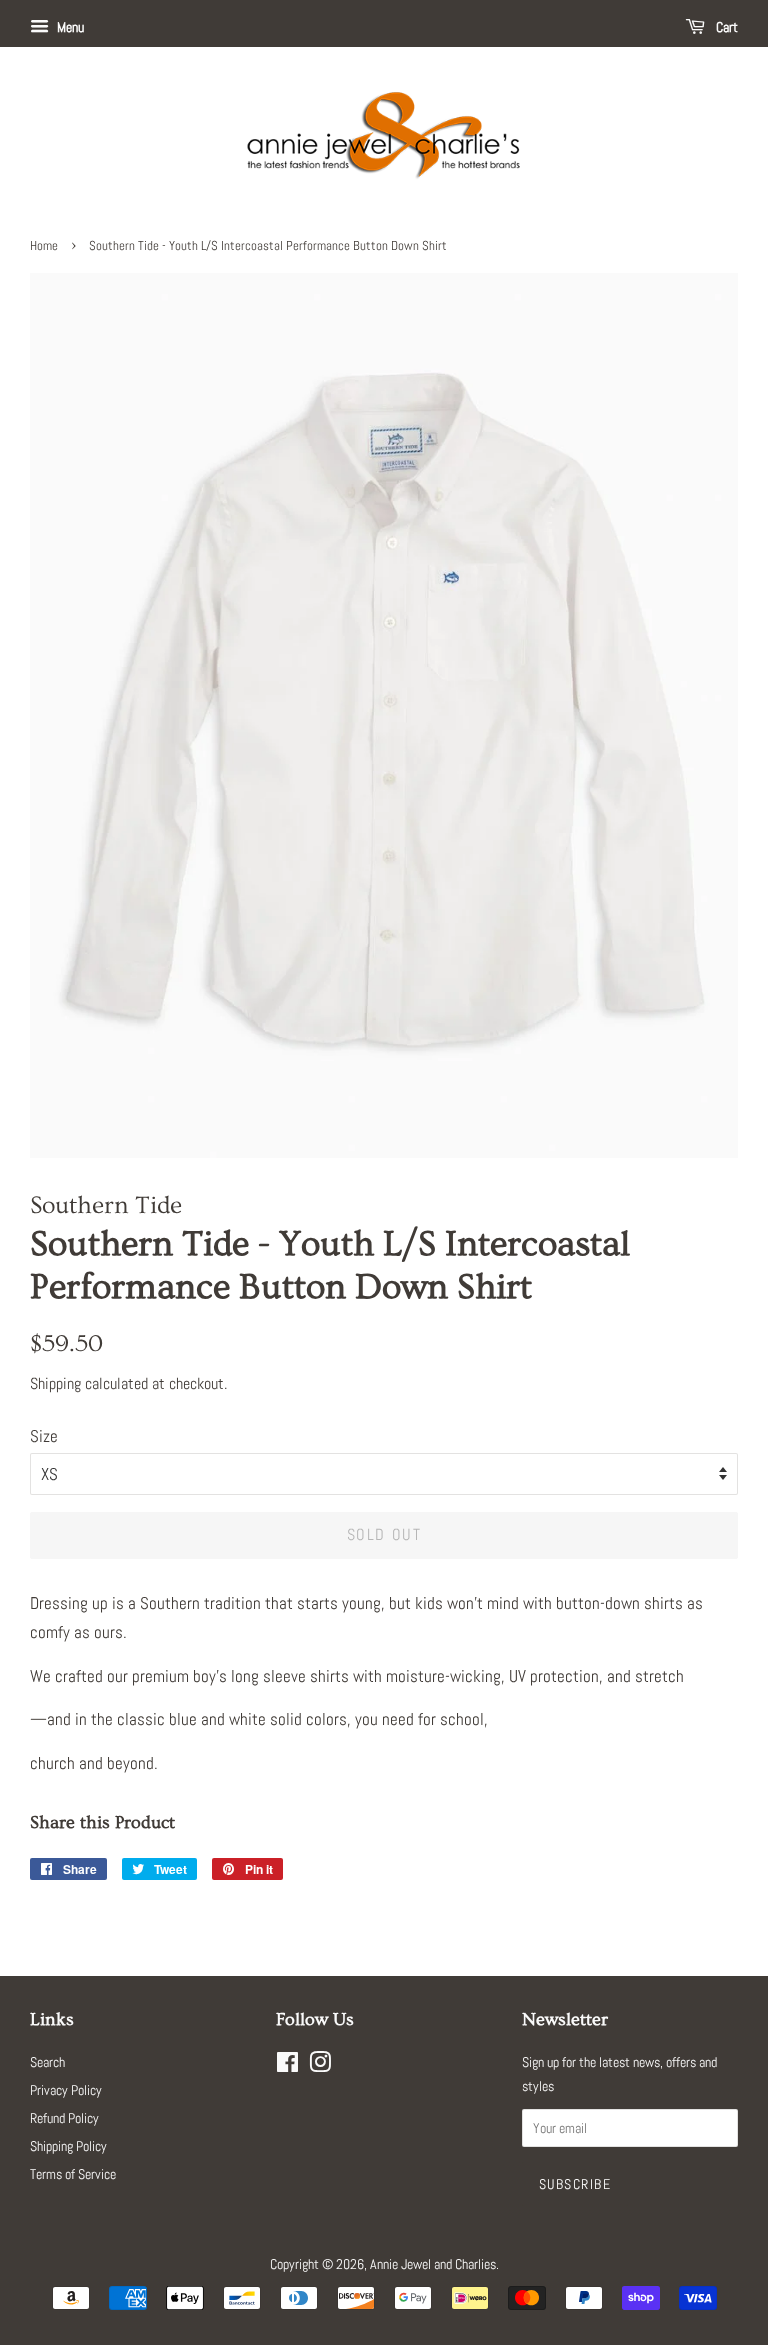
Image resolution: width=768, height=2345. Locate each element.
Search (47, 2062)
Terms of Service (73, 2174)
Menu (69, 27)
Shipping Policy (68, 2146)
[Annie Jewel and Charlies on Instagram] (320, 2066)
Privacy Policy (66, 2090)
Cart (725, 27)
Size (44, 1436)
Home (44, 246)
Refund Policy (64, 2118)
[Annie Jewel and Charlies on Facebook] (287, 2066)
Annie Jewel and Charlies (433, 2264)
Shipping (55, 1383)
